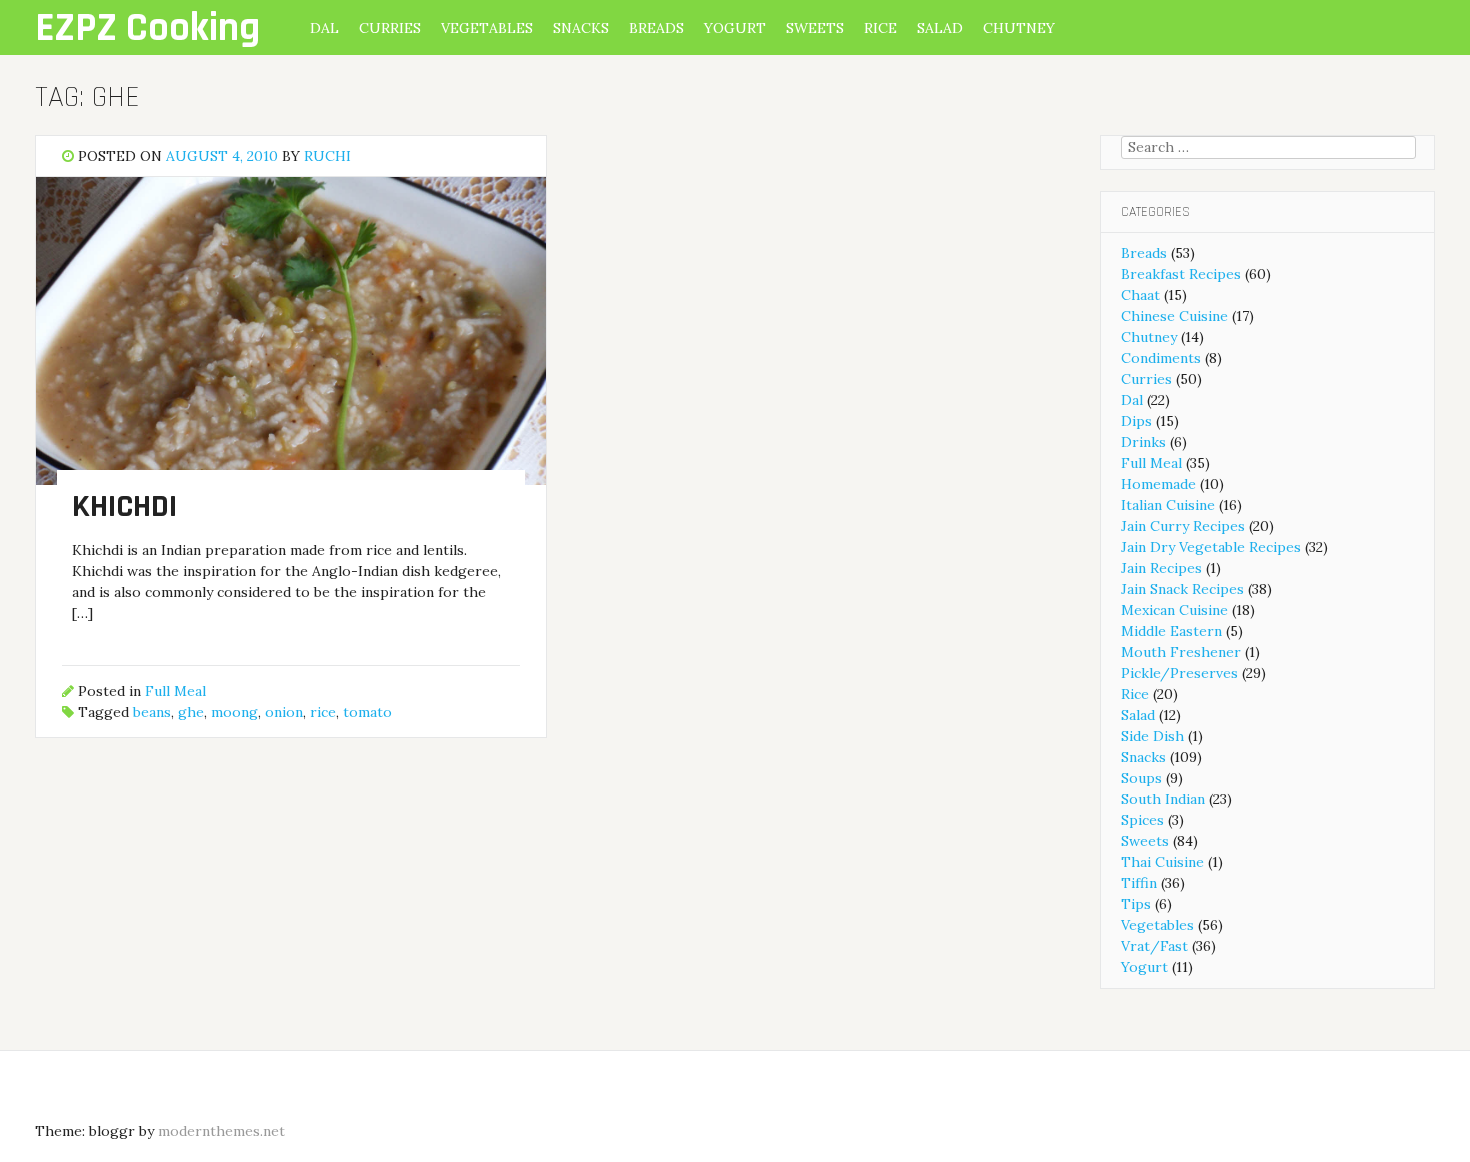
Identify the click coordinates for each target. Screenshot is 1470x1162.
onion (284, 712)
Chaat (1140, 295)
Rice (880, 28)
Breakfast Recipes (1181, 274)
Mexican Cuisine (1174, 610)
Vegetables (487, 28)
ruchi (327, 156)
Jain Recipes (1161, 568)
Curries (390, 28)
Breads (656, 28)
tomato (367, 712)
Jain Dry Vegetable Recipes (1211, 547)
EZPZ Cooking (147, 28)
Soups (1141, 778)
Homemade (1158, 484)
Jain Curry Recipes (1183, 526)
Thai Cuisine (1162, 862)
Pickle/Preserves (1179, 673)
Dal (324, 28)
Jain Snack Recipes (1182, 589)
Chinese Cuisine (1174, 316)
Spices (1142, 820)
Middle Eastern (1171, 631)
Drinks (1143, 442)
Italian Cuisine (1168, 505)
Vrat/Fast (1154, 946)
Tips (1136, 904)
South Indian (1163, 799)
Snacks (581, 28)
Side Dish (1152, 736)
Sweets (815, 28)
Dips (1136, 421)
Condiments (1161, 358)
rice (323, 712)
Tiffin (1139, 883)
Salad (940, 28)
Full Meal (175, 691)
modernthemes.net (221, 1131)
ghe (191, 712)
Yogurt (735, 28)
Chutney (1019, 28)
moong (234, 712)
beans (152, 712)
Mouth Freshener (1181, 652)
